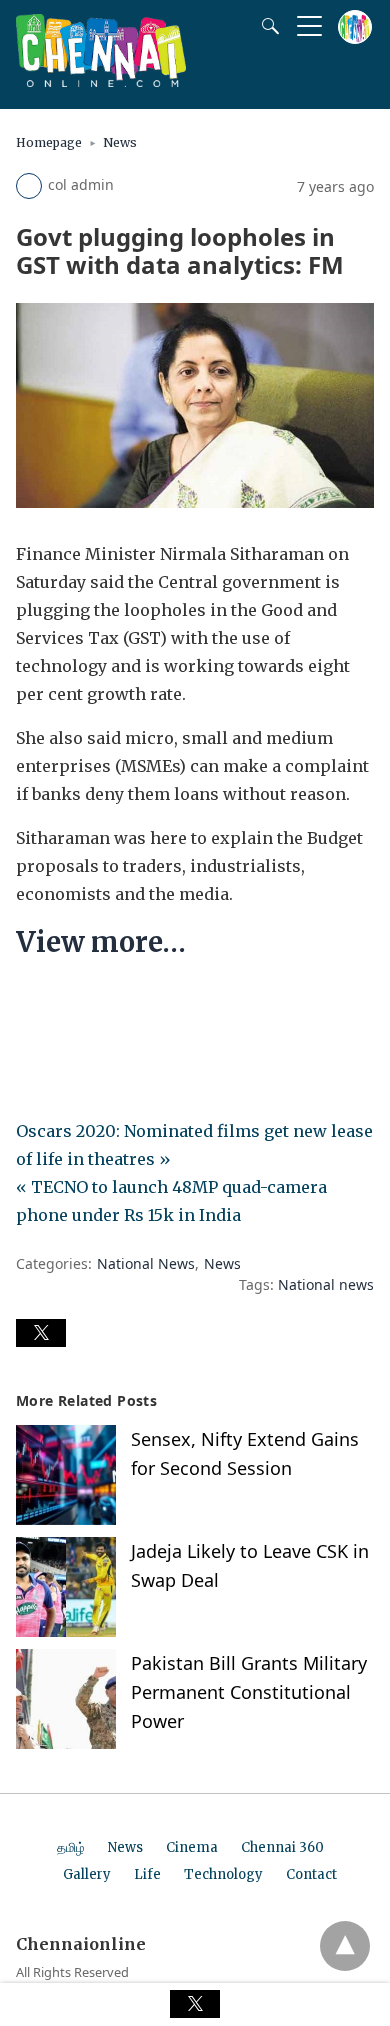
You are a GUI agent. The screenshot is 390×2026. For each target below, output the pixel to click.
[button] (41, 1333)
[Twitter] (64, 1003)
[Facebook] (32, 1003)
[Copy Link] (128, 1003)
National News (146, 1263)
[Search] (266, 26)
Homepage (49, 142)
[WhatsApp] (96, 1003)
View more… (101, 942)
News (120, 142)
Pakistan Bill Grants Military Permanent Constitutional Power (249, 1692)
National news (326, 1284)
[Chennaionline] (101, 81)
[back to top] (345, 1946)
